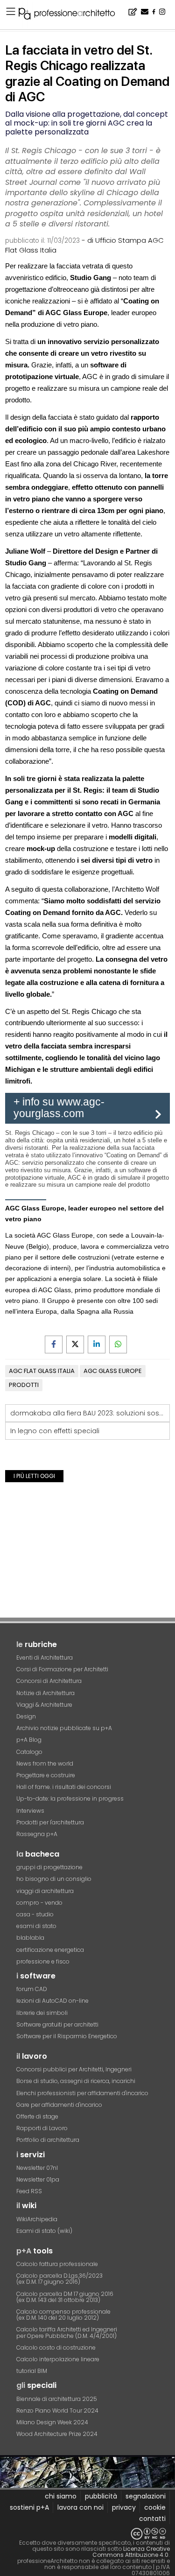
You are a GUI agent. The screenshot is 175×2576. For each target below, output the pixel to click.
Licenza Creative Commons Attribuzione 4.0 (131, 2552)
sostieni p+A (29, 2507)
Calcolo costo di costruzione (56, 2347)
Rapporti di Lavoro (42, 2128)
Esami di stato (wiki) (44, 2231)
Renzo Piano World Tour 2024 (57, 2411)
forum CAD (32, 1989)
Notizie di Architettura (45, 1693)
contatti (152, 2519)
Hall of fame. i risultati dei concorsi (64, 1787)
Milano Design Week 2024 (52, 2422)
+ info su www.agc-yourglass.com (59, 1108)
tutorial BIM (32, 2371)
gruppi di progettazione (49, 1867)
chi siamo (61, 2496)
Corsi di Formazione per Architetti (62, 1669)
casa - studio (35, 1914)
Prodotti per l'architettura (50, 1822)
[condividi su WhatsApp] (118, 1344)
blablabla (30, 1938)
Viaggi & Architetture (44, 1705)
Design (26, 1716)
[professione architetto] (72, 15)
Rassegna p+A (37, 1834)
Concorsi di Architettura (49, 1681)
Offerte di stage (37, 2116)
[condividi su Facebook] (54, 1344)
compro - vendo (39, 1903)
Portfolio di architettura (48, 2140)
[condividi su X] (75, 1344)
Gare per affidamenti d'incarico (59, 2105)
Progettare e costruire (46, 1775)
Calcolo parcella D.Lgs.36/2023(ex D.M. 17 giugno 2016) (59, 2279)
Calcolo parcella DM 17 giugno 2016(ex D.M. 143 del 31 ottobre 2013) (65, 2297)
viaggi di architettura (45, 1891)
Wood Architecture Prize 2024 (57, 2434)
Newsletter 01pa (38, 2179)
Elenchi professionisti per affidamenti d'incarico (82, 2093)
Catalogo (29, 1752)
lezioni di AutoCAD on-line (52, 2001)
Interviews (30, 1811)
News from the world (45, 1763)
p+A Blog (29, 1740)
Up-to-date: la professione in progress (70, 1798)
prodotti (24, 1385)
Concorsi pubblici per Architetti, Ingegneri (74, 2069)
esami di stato (36, 1926)
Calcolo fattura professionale (57, 2264)
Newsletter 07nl (37, 2168)
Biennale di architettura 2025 (57, 2399)
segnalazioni (146, 2496)
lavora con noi (80, 2507)
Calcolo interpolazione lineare (58, 2359)
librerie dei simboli (42, 2013)
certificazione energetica (50, 1950)
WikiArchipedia (37, 2219)
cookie (155, 2507)
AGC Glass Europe (113, 1371)
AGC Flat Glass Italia (42, 1371)
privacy (124, 2507)
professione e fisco (43, 1961)
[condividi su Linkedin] (97, 1344)
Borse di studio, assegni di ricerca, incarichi (76, 2081)
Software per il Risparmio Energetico (67, 2036)
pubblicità (101, 2496)
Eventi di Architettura (45, 1658)
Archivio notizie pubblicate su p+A (64, 1728)
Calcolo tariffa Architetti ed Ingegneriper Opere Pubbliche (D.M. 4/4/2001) (67, 2332)
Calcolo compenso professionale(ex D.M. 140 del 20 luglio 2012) (63, 2315)
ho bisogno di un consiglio (54, 1879)
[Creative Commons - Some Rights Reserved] (87, 2534)
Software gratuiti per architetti (57, 2024)
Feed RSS (29, 2191)
